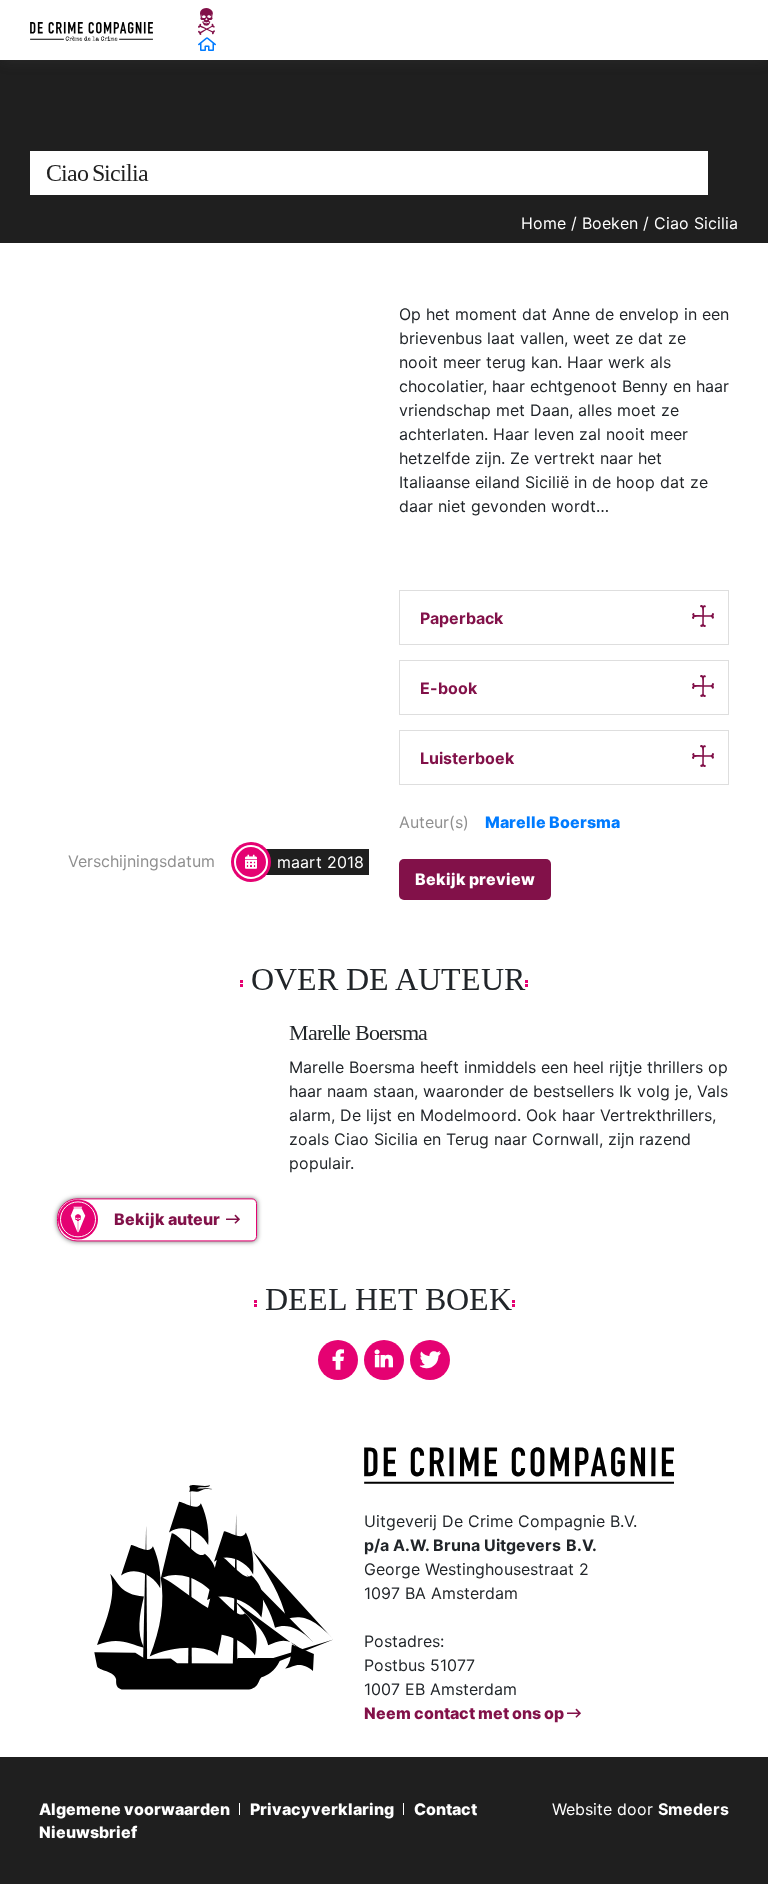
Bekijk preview (475, 879)
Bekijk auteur (167, 1220)
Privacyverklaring (322, 1809)
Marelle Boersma (552, 822)
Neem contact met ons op (465, 1713)
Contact (445, 1809)
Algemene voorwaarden (134, 1809)
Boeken (610, 223)
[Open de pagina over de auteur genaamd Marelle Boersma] (139, 1119)
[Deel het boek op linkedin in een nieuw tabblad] (384, 1360)
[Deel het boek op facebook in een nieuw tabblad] (338, 1360)
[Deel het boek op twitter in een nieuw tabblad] (430, 1360)
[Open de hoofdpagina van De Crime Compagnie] (91, 30)
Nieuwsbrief (88, 1832)
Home (543, 223)
